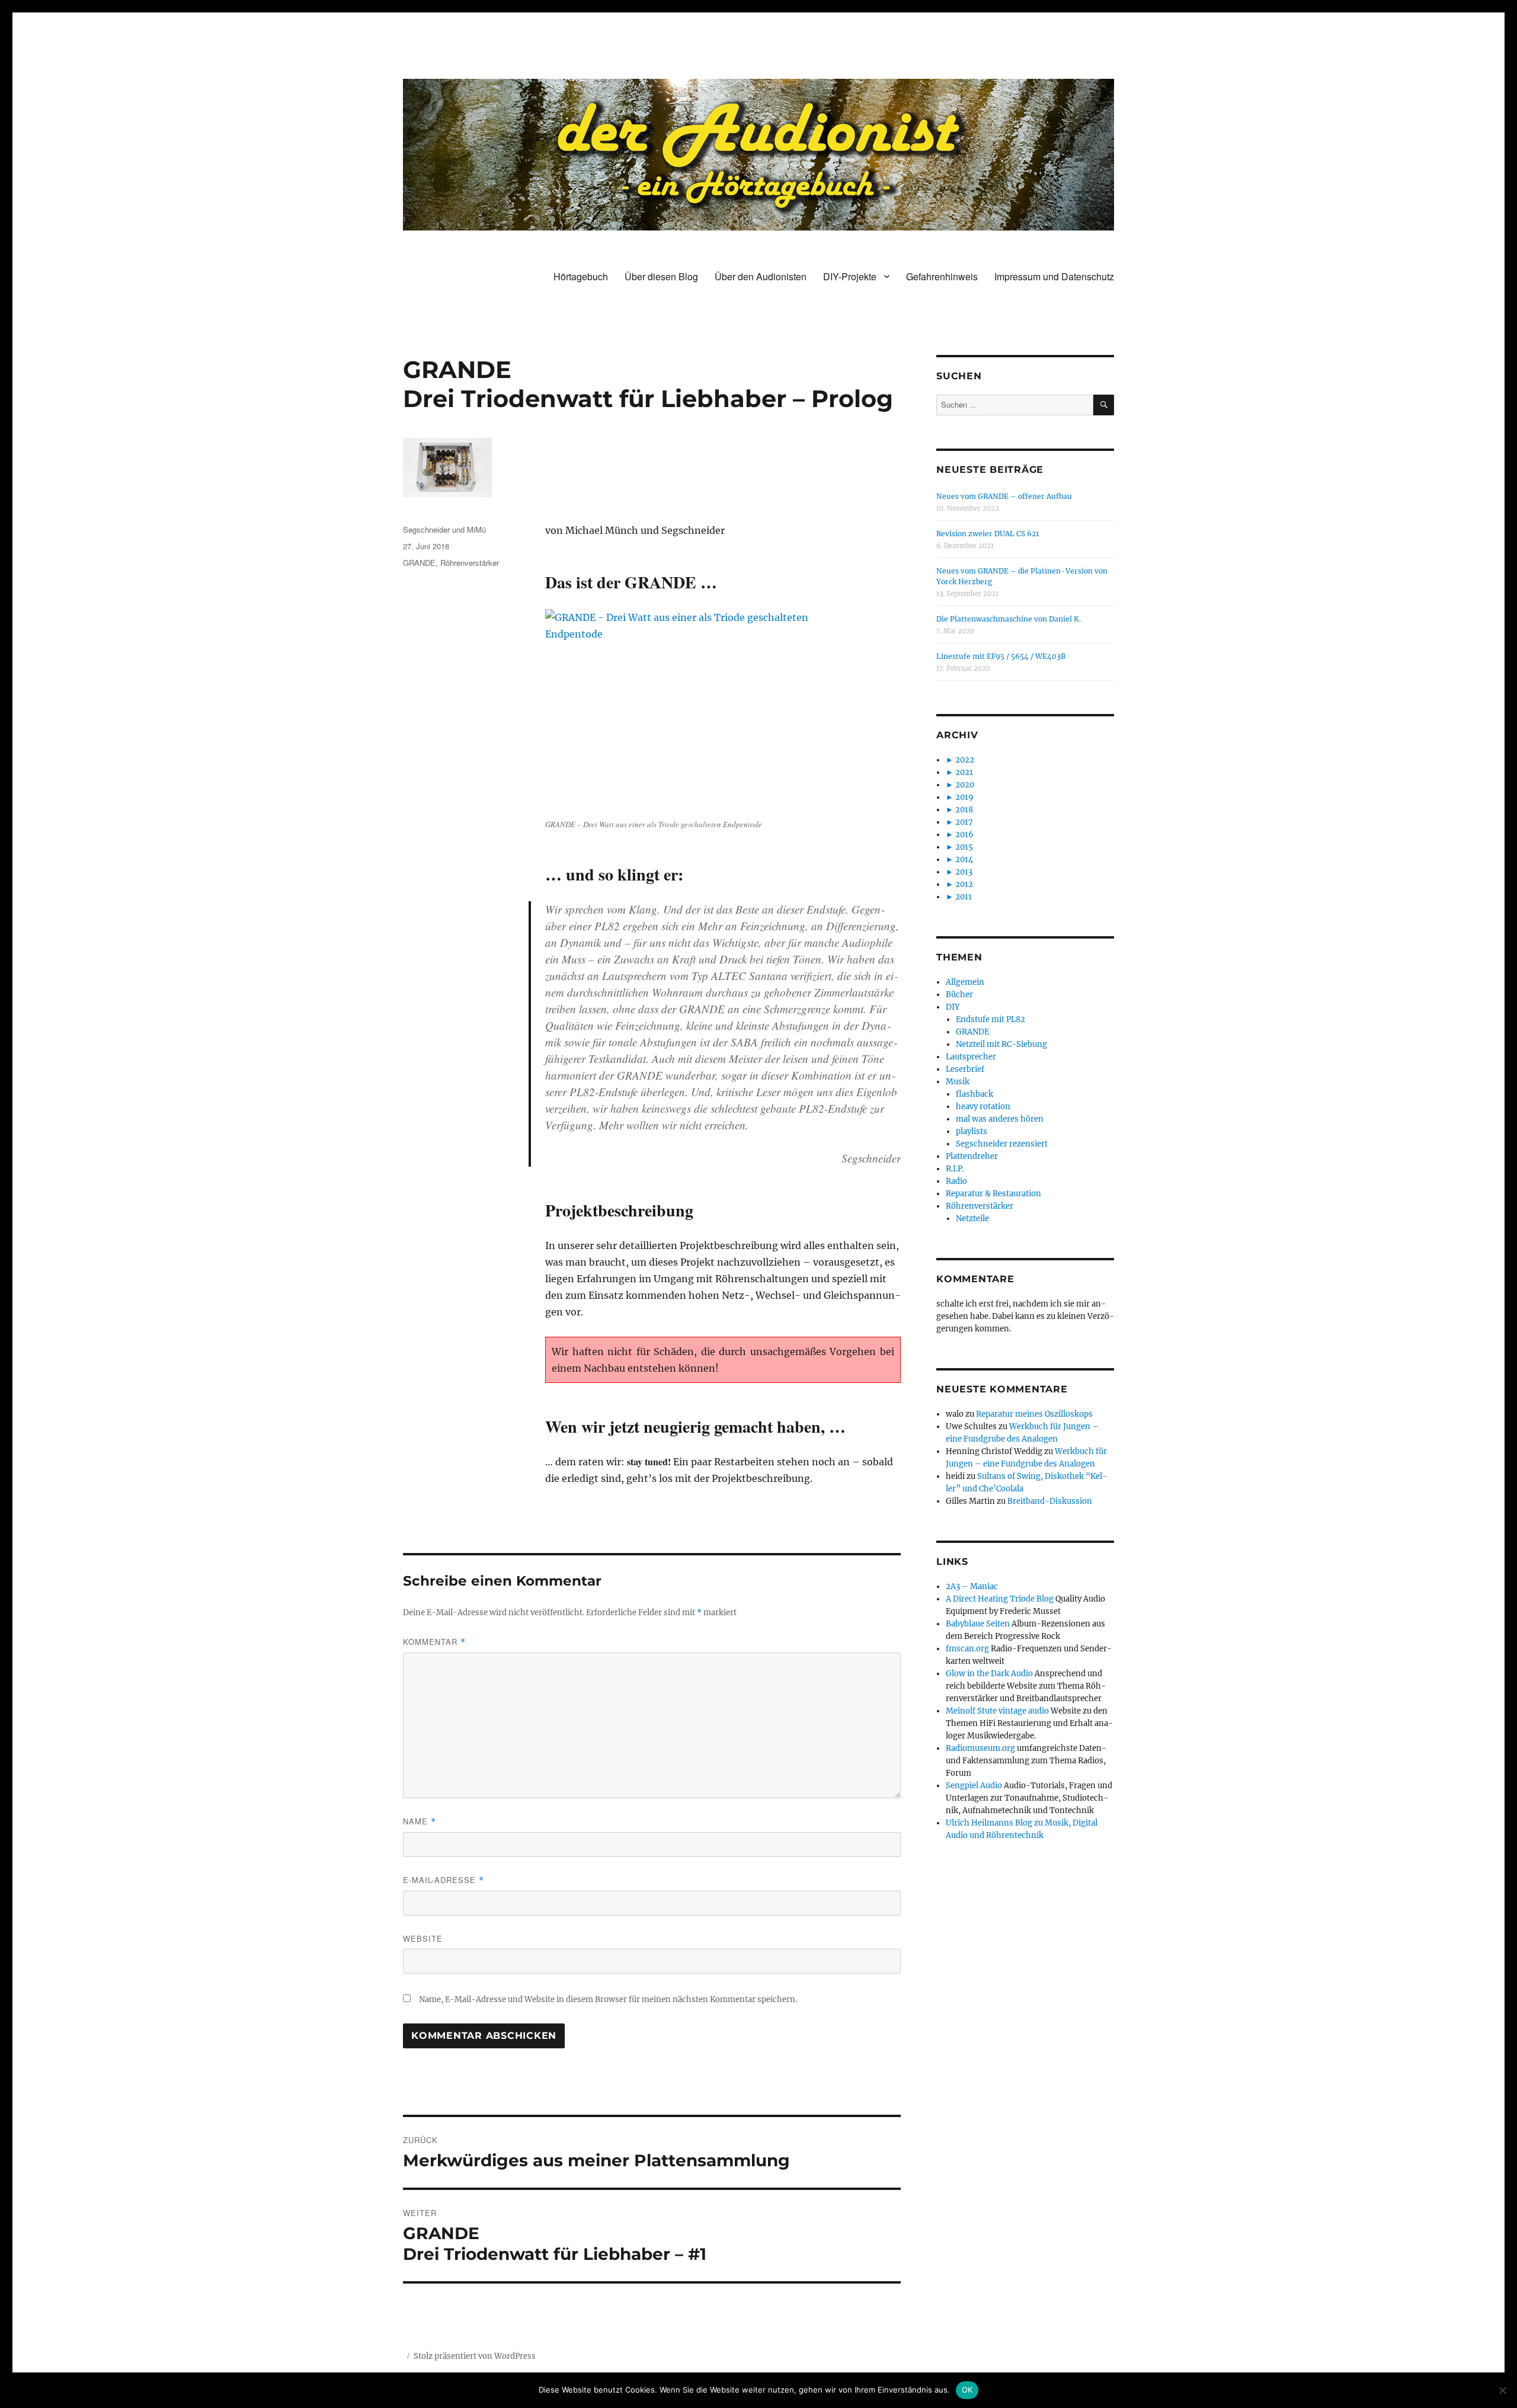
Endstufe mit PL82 (990, 1019)
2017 (964, 822)
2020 (965, 785)
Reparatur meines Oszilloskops (1034, 1414)
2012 (964, 884)
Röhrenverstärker (470, 563)
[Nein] (1502, 2390)
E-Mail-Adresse (444, 1880)
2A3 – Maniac (972, 1586)
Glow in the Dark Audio (989, 1674)
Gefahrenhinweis (942, 276)
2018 (964, 810)
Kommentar (434, 1642)
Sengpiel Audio (974, 1786)
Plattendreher (972, 1156)
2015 (964, 847)
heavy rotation (983, 1107)
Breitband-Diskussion (1050, 1501)
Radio (956, 1181)
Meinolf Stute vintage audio (997, 1711)
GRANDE (419, 563)
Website (423, 1938)
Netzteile (972, 1219)
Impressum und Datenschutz (1054, 276)
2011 (964, 897)
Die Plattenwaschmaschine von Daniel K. (1009, 619)
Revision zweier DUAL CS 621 (988, 534)
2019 (964, 797)
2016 (964, 835)
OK (967, 2390)
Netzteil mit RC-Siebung (1001, 1044)
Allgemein (965, 982)
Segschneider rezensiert (1002, 1144)
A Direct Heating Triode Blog (1000, 1599)
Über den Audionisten (761, 276)
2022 (965, 760)
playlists (972, 1131)
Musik (958, 1082)
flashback (974, 1094)
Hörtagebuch (581, 276)
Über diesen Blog (661, 276)
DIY (953, 1007)
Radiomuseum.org (980, 1748)
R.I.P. (955, 1169)
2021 (964, 772)
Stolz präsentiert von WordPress (475, 2356)
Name (420, 1821)
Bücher (959, 995)
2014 (964, 859)
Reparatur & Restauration (993, 1194)
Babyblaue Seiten (978, 1624)
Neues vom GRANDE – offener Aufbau (1004, 496)
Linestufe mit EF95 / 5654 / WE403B (1001, 656)
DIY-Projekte (850, 276)
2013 (964, 872)
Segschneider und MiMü (444, 529)
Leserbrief (965, 1069)
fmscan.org (967, 1649)
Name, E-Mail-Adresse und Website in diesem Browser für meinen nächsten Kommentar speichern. (608, 1999)
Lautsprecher (971, 1057)
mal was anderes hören (1000, 1119)
